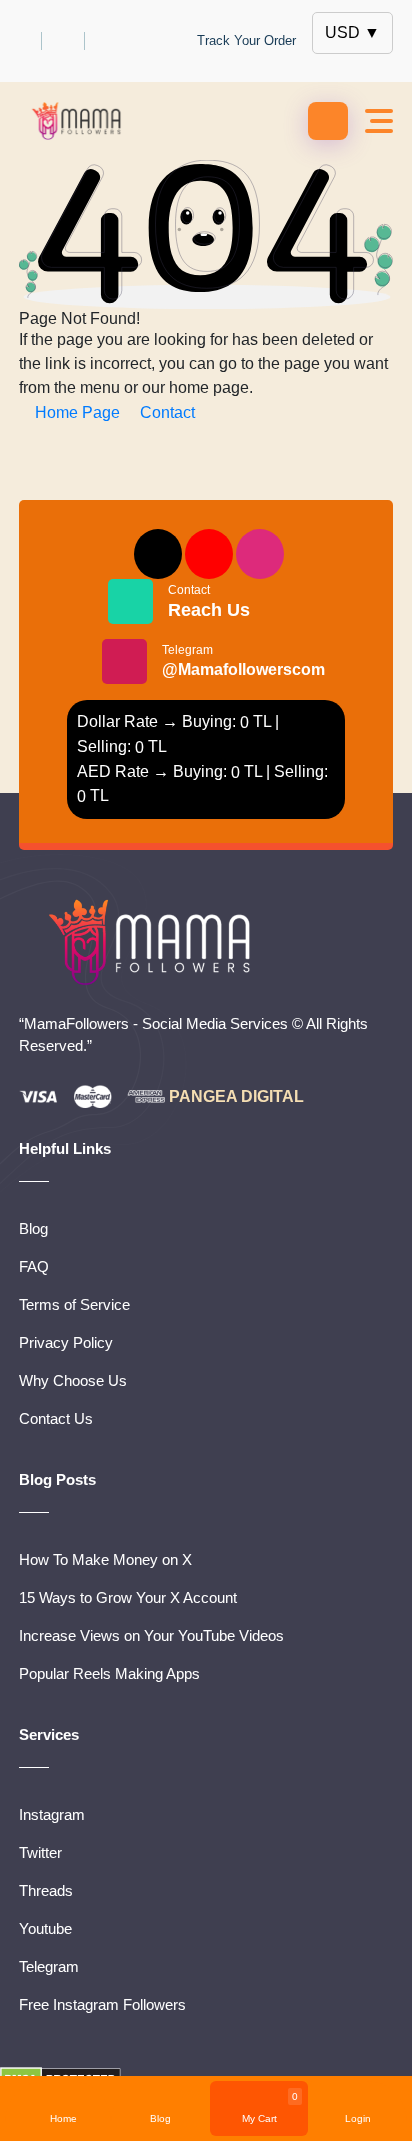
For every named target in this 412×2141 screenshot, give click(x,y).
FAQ (34, 1266)
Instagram (52, 1814)
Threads (46, 1890)
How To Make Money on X (105, 1559)
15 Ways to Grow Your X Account (128, 1597)
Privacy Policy (66, 1342)
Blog (33, 1228)
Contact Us (56, 1418)
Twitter (40, 1852)
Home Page (77, 412)
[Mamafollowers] (80, 121)
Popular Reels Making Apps (109, 1673)
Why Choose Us (73, 1380)
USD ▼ (352, 32)
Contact (165, 412)
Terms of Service (74, 1304)
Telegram (243, 660)
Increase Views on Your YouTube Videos (151, 1635)
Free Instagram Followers (102, 2004)
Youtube (45, 1928)
